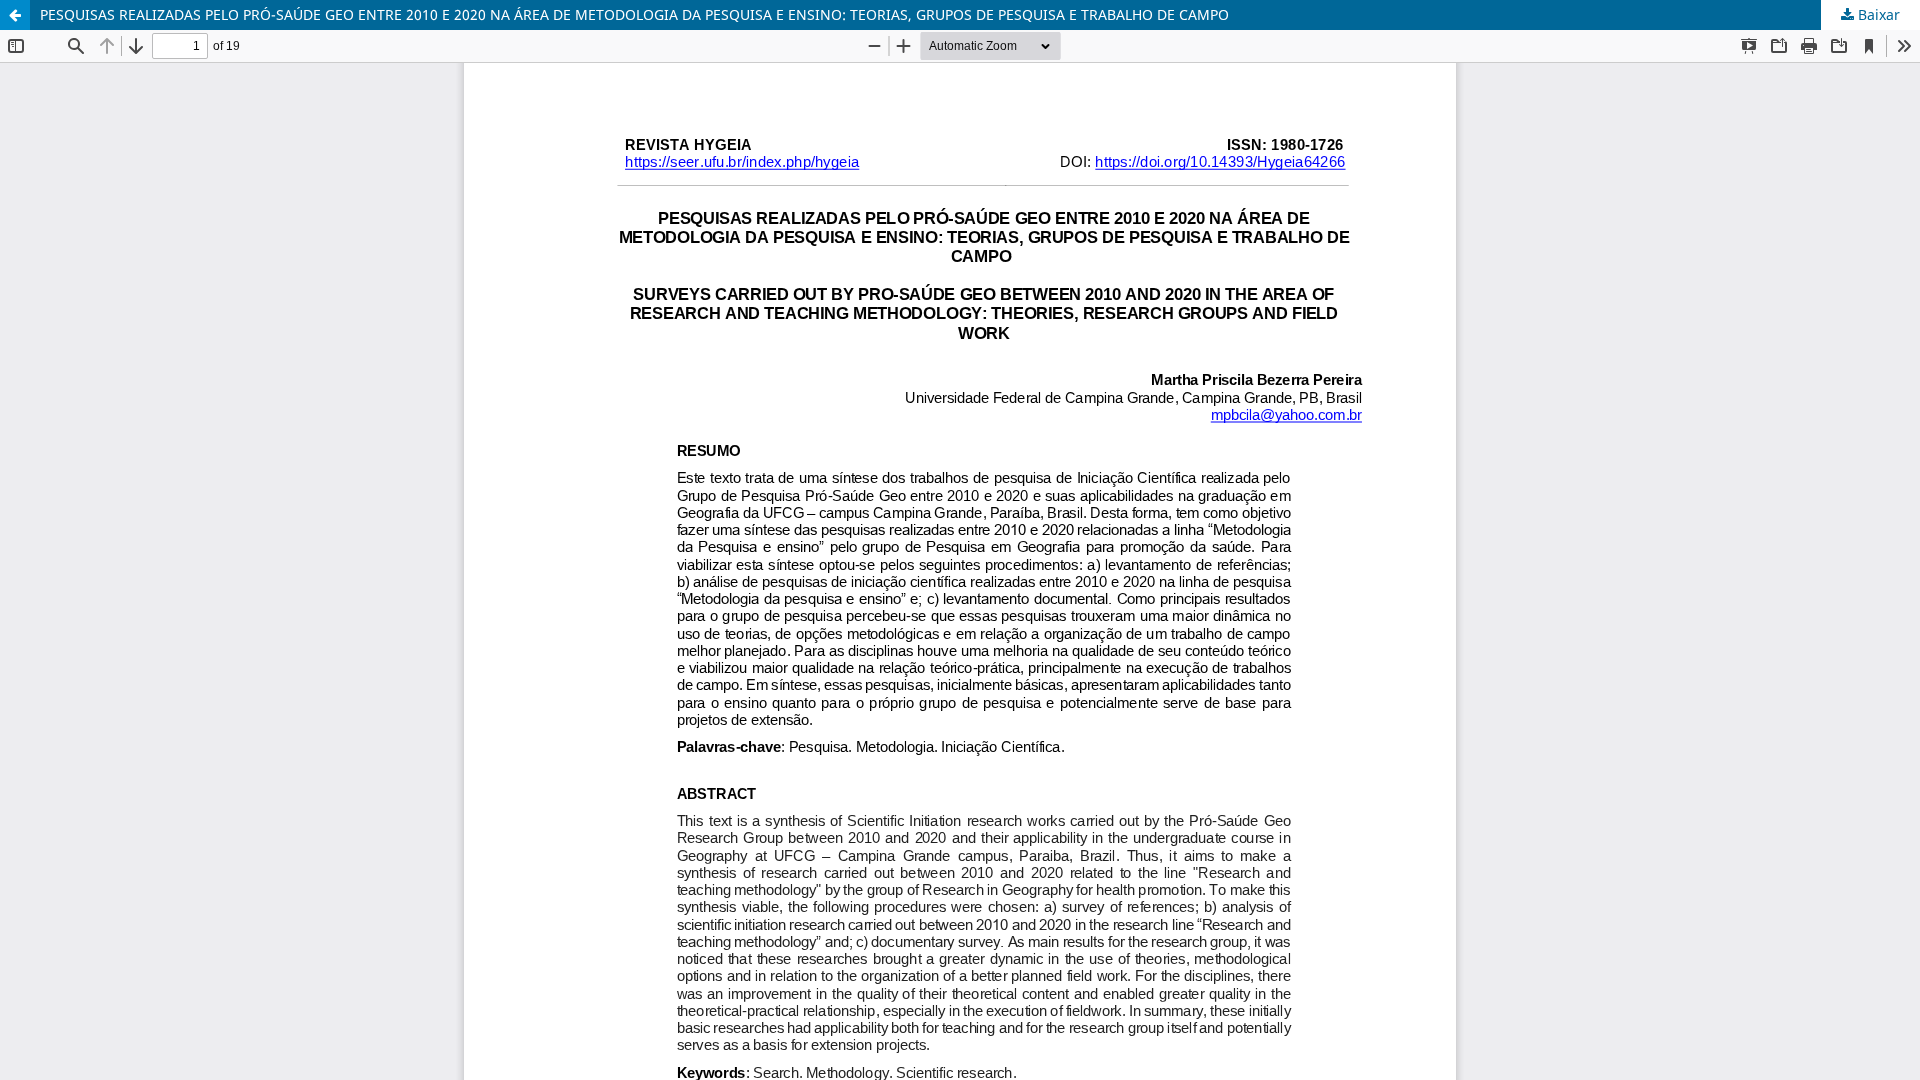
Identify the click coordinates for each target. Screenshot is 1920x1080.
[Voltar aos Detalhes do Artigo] (15, 15)
